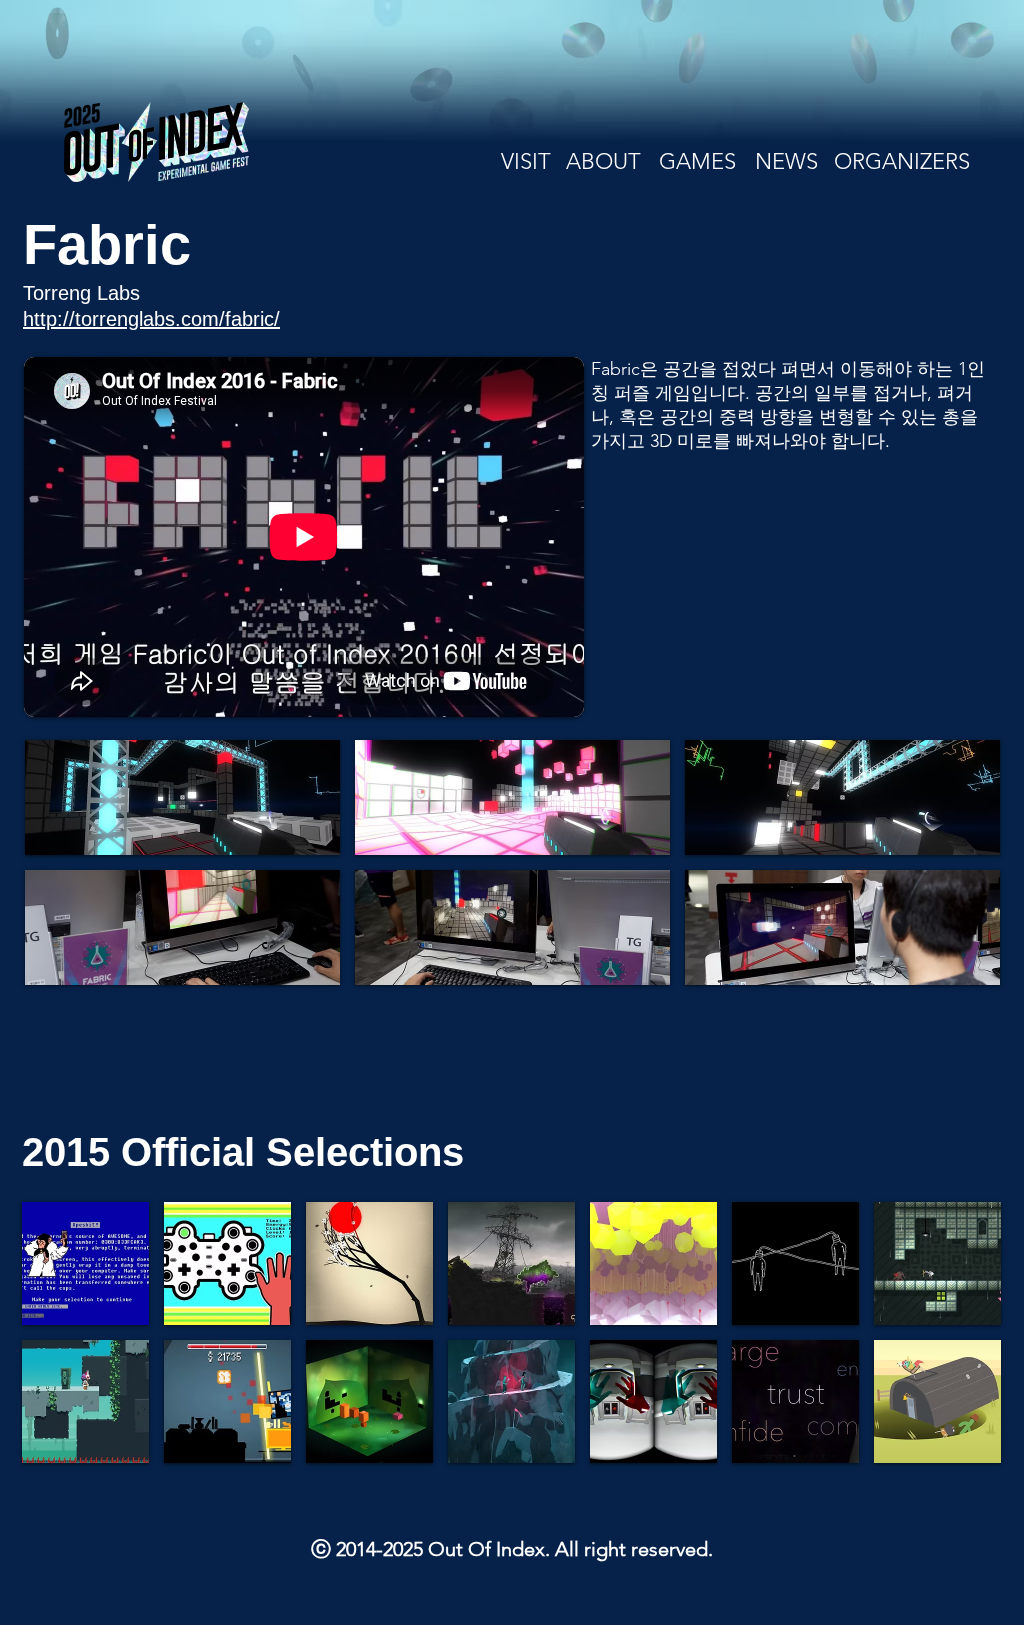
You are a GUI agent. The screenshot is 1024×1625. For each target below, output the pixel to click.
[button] (182, 797)
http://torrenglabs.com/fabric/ (151, 319)
